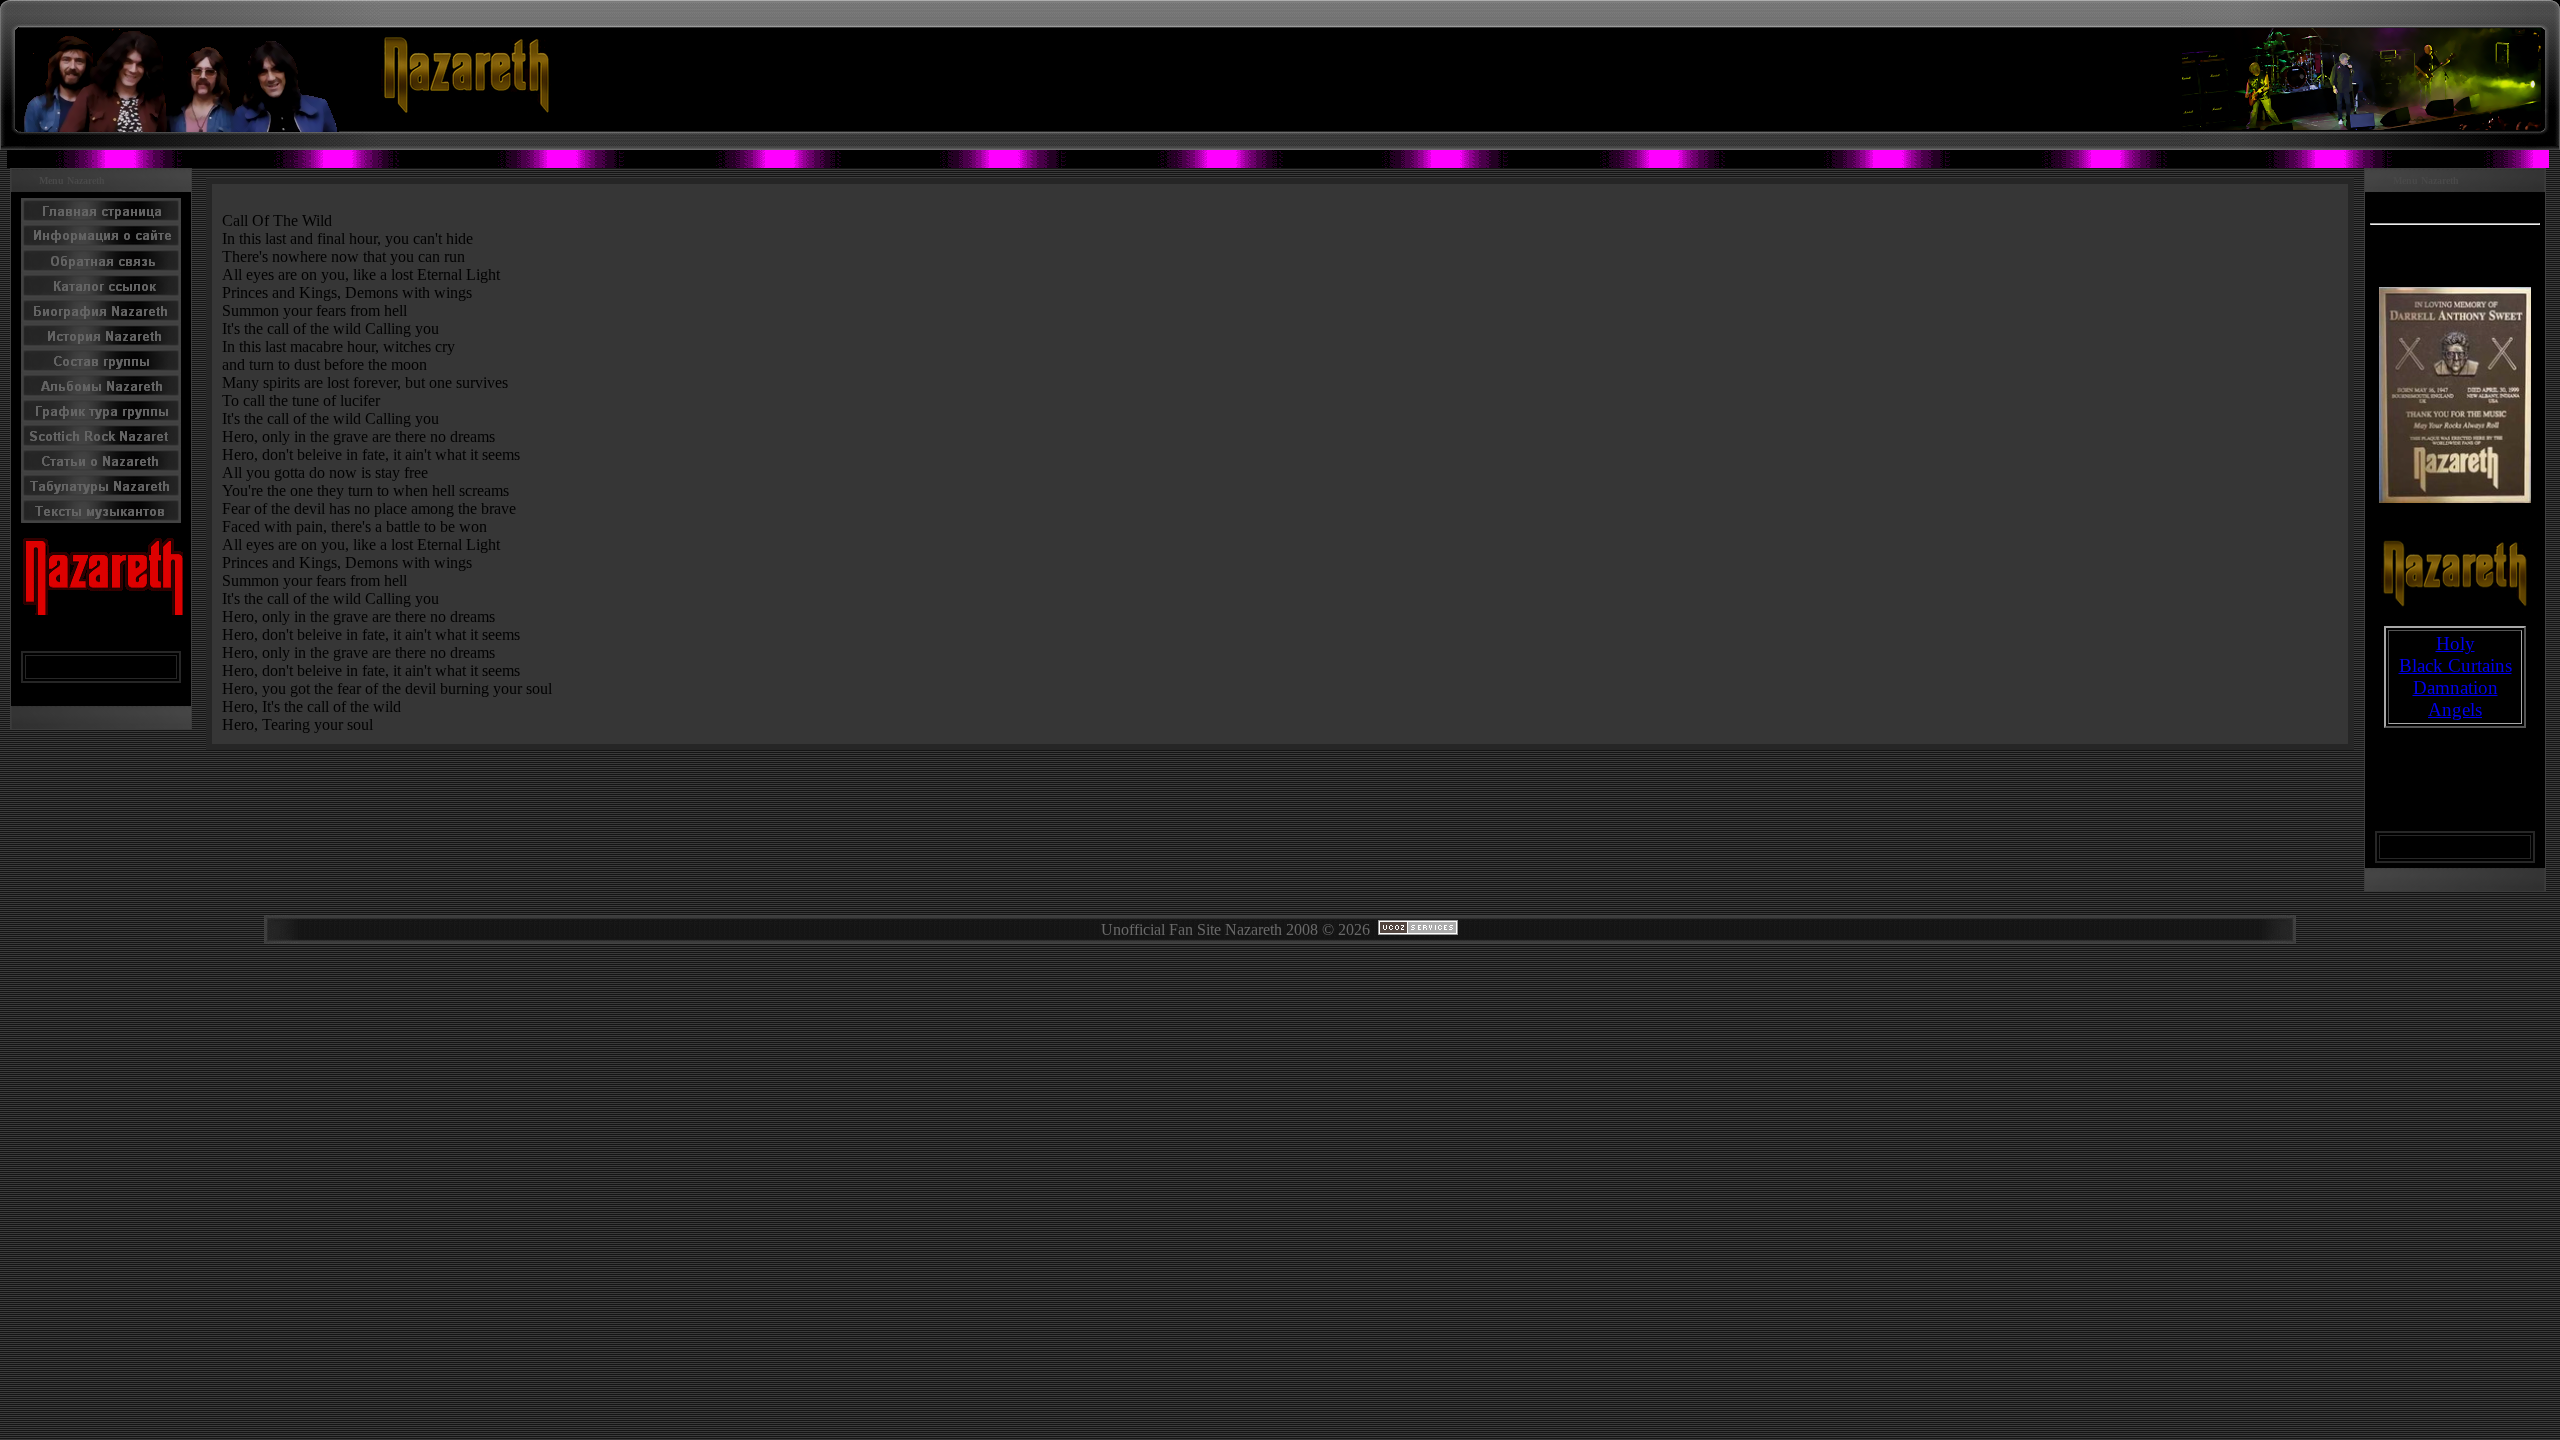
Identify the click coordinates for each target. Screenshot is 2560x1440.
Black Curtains (2455, 665)
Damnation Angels (2455, 698)
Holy (2455, 643)
